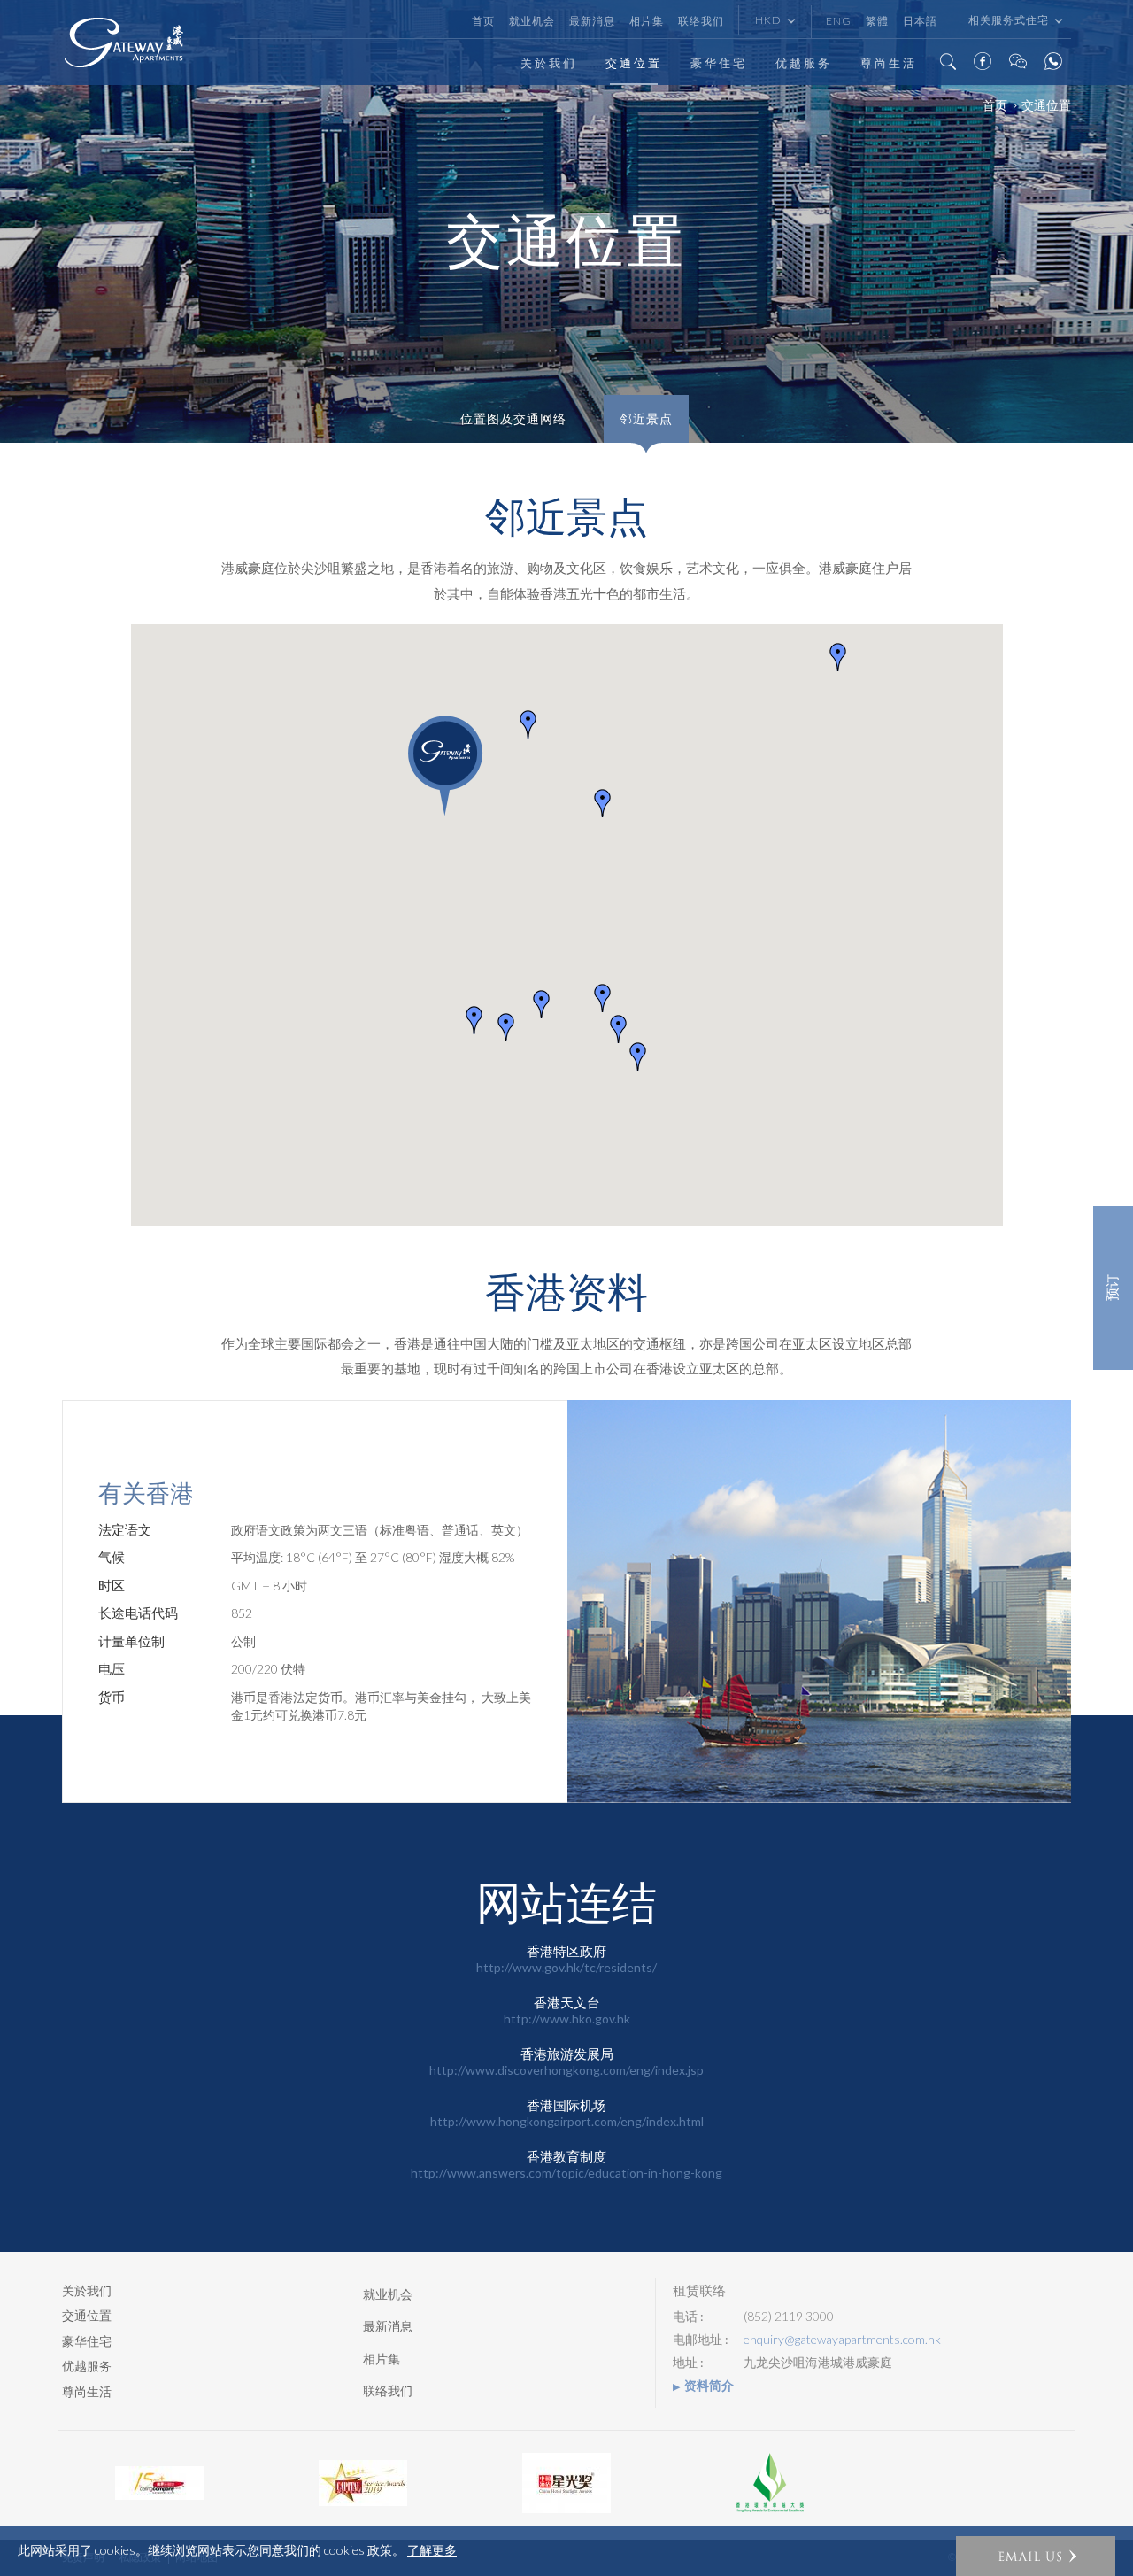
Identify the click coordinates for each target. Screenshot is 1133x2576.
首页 (483, 21)
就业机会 (532, 21)
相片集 (647, 21)
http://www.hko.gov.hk (567, 2019)
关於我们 (549, 63)
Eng (839, 21)
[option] (159, 2483)
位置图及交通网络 (513, 419)
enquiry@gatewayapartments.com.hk (842, 2340)
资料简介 (709, 2386)
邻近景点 (646, 419)
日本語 (920, 21)
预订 (1113, 1288)
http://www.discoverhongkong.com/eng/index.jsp (566, 2070)
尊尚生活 (889, 63)
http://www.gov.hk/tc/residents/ (566, 1967)
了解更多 (432, 2550)
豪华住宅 (719, 63)
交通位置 (634, 63)
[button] (506, 1027)
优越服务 (804, 63)
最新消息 (592, 21)
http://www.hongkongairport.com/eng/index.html (567, 2121)
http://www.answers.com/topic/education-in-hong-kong (566, 2173)
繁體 (877, 21)
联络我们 (701, 21)
